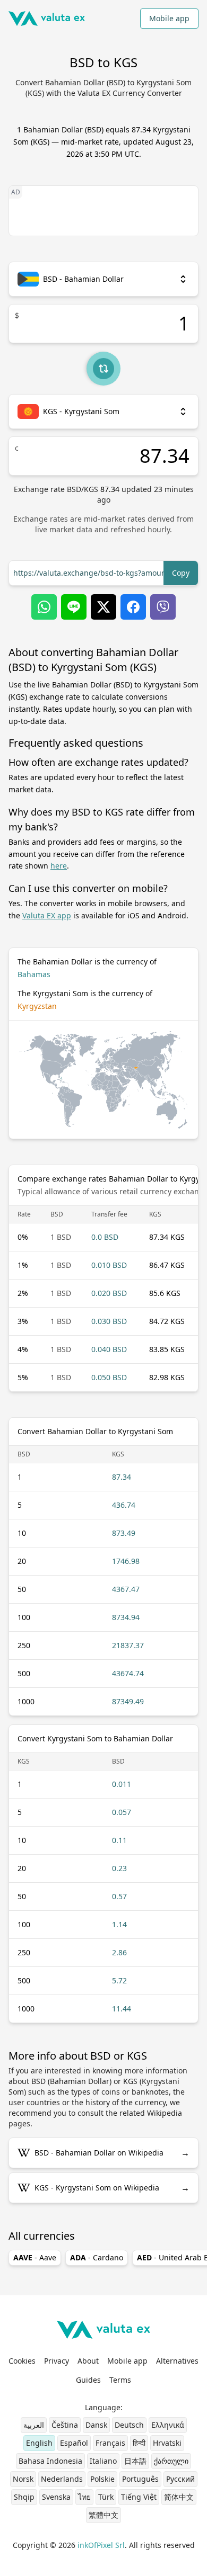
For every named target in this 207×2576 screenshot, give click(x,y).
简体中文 (179, 2497)
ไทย (84, 2497)
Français (110, 2443)
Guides (88, 2380)
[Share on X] (103, 607)
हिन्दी (139, 2443)
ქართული (171, 2461)
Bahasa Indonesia (50, 2461)
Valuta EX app (47, 915)
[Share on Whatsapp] (44, 607)
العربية (34, 2425)
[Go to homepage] (47, 19)
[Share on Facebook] (133, 607)
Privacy (57, 2361)
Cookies (22, 2361)
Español (74, 2443)
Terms (120, 2380)
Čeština (65, 2425)
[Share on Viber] (163, 607)
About (88, 2361)
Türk (106, 2497)
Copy (181, 573)
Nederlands (62, 2479)
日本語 (135, 2461)
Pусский (180, 2479)
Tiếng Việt (139, 2497)
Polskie (102, 2479)
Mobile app (169, 18)
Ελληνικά (168, 2425)
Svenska (56, 2497)
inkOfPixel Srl (101, 2545)
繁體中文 (103, 2515)
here (59, 866)
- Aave (35, 2257)
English (39, 2443)
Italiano (103, 2461)
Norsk (23, 2479)
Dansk (96, 2425)
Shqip (24, 2497)
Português (140, 2479)
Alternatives (177, 2361)
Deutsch (129, 2425)
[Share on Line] (74, 607)
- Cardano (97, 2257)
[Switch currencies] (103, 369)
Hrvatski (167, 2443)
